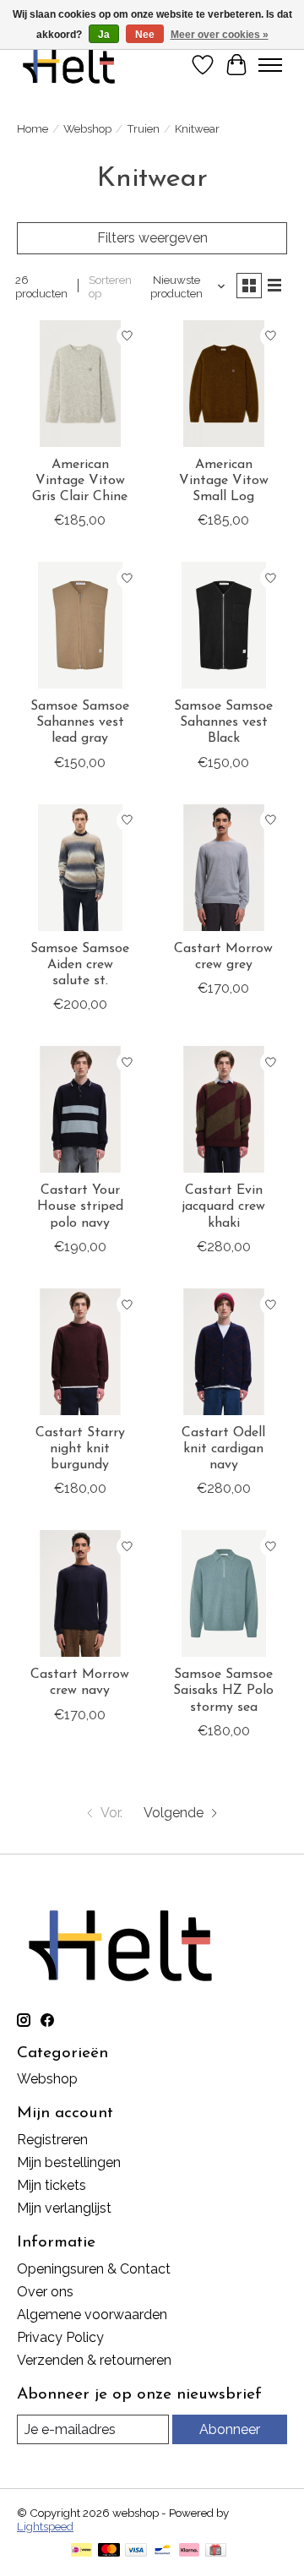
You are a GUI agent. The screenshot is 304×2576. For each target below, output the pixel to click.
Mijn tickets (52, 2185)
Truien (143, 128)
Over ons (45, 2292)
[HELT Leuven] (69, 65)
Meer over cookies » (220, 35)
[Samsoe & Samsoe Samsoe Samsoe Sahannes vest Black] (224, 625)
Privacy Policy (60, 2337)
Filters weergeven (152, 238)
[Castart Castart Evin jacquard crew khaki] (224, 1109)
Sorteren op (110, 286)
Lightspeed (45, 2526)
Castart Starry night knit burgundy (80, 1449)
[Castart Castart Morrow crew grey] (224, 868)
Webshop (87, 128)
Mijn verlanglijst (64, 2208)
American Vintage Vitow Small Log (224, 481)
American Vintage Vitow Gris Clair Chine (80, 481)
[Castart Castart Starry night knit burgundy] (80, 1352)
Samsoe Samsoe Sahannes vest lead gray (80, 722)
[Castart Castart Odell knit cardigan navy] (224, 1352)
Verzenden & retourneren (94, 2360)
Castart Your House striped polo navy (80, 1206)
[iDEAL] (81, 2551)
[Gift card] (216, 2551)
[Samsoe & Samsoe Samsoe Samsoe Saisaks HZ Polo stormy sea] (224, 1593)
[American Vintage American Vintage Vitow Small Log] (224, 384)
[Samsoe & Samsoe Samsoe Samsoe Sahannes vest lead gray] (80, 625)
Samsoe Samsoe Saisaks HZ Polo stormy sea (223, 1691)
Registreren (52, 2140)
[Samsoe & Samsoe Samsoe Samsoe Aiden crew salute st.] (80, 868)
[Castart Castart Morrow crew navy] (80, 1593)
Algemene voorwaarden (92, 2315)
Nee (145, 35)
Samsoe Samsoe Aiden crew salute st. (80, 965)
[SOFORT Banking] (189, 2551)
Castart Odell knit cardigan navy (223, 1449)
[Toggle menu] (270, 65)
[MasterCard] (109, 2551)
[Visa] (136, 2551)
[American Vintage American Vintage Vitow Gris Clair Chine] (80, 384)
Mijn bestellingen (69, 2162)
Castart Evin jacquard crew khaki (223, 1206)
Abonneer (230, 2429)
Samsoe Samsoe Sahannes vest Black (223, 722)
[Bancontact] (163, 2551)
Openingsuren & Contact (94, 2269)
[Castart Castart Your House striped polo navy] (80, 1109)
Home (33, 128)
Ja (104, 35)
